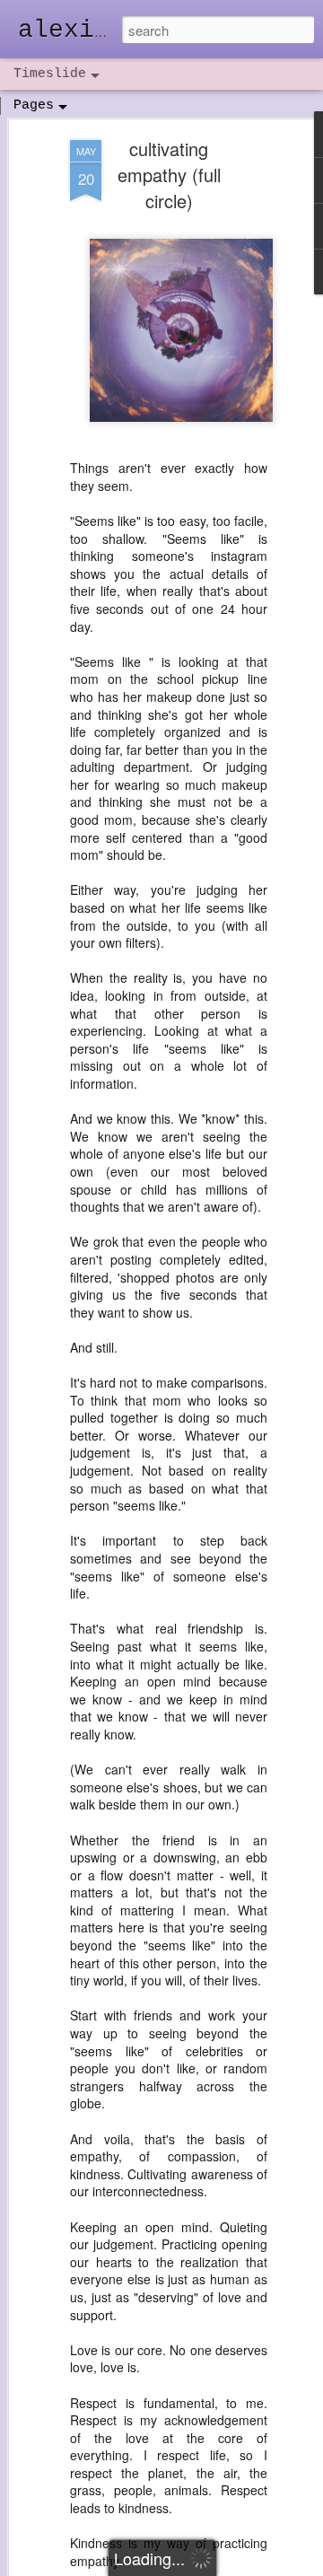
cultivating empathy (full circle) (169, 175)
